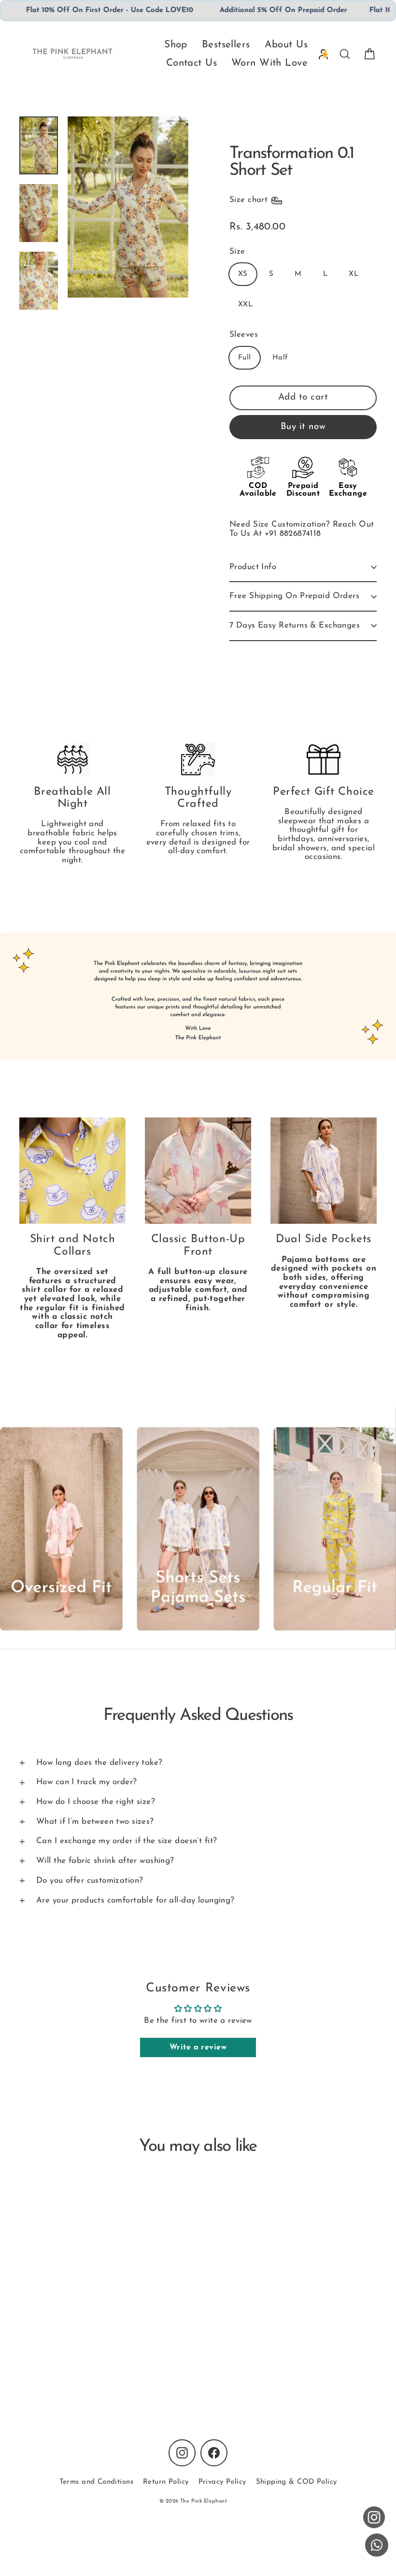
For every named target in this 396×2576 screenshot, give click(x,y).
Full (245, 358)
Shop (176, 45)
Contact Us (191, 63)
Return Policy (166, 2482)
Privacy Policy (222, 2482)
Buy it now (303, 427)
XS (243, 274)
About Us (286, 45)
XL (354, 274)
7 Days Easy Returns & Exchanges (295, 625)
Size (237, 251)
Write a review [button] (198, 2047)
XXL (245, 305)
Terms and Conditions (97, 2482)
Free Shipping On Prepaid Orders (294, 596)
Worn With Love (269, 63)
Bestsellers (226, 45)
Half (280, 358)
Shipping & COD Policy (297, 2482)
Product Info (253, 567)
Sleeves (244, 335)
